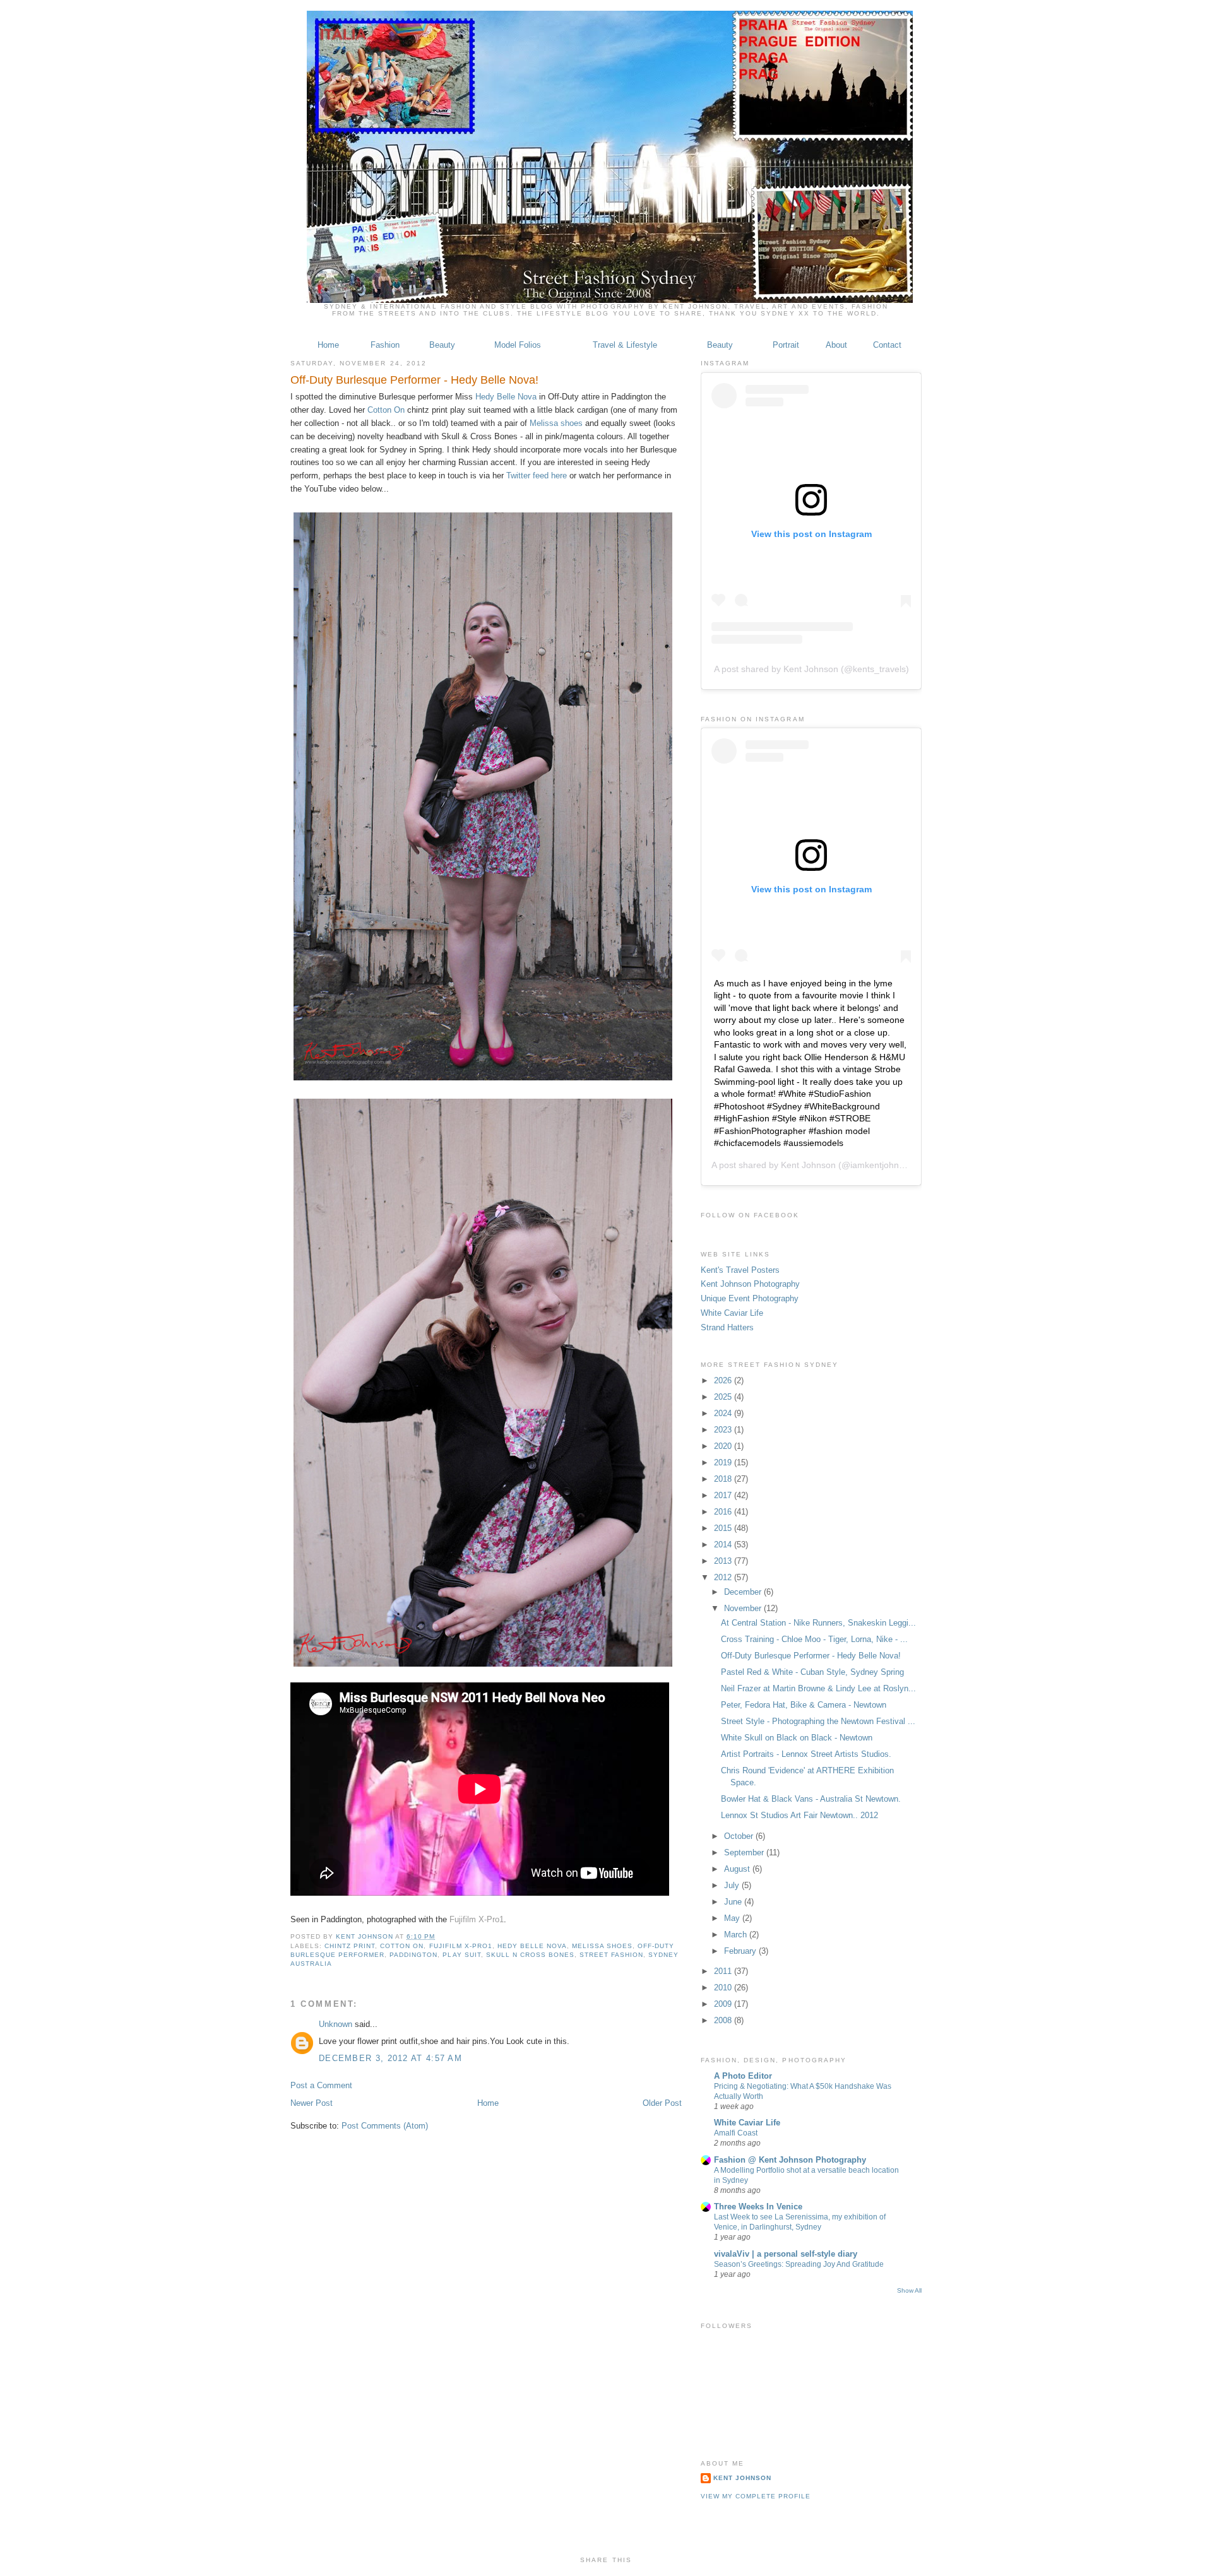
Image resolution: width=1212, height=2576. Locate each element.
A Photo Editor (743, 2076)
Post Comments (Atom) (385, 2126)
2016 (724, 1512)
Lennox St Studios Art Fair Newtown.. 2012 (799, 1815)
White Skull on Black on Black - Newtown (797, 1738)
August (738, 1869)
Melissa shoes (556, 423)
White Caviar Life (732, 1313)
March (737, 1935)
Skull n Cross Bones (530, 1955)
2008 (724, 2020)
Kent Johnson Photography (750, 1284)
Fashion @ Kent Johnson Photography (790, 2160)
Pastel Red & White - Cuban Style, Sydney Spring (812, 1672)
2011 (724, 1971)
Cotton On (386, 410)
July (733, 1885)
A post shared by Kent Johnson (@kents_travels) (811, 669)
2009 (724, 2004)
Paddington (413, 1955)
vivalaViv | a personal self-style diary (786, 2254)
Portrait (786, 345)
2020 (724, 1446)
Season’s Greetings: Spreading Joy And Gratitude (799, 2264)
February (741, 1951)
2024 (724, 1413)
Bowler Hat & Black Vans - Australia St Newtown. (811, 1799)
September (745, 1852)
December (744, 1592)
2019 (724, 1462)
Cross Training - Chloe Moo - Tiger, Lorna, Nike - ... (814, 1639)
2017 (724, 1495)
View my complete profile (756, 2496)
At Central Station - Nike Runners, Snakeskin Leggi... (818, 1623)
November (744, 1608)
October (740, 1836)
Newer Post (312, 2103)
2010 (724, 1988)
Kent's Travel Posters (740, 1270)
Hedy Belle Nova (506, 397)
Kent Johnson (365, 1936)
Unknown (336, 2024)
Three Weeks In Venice (758, 2207)
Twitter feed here (537, 476)
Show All (909, 2290)
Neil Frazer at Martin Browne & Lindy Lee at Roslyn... (818, 1688)
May (733, 1918)
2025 (724, 1397)
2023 (724, 1430)
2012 (724, 1577)
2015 (724, 1528)
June (734, 1902)
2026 (724, 1380)
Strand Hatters (727, 1327)
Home (328, 345)
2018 (724, 1479)
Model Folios (518, 345)
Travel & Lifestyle (625, 345)
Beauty (442, 345)
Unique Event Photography (750, 1298)
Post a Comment (321, 2085)
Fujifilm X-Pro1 (477, 1919)
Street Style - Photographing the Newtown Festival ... (818, 1721)
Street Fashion (611, 1955)
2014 (724, 1545)
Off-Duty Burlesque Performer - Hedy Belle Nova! (811, 1656)
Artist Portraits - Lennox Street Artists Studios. (806, 1754)
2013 (724, 1561)
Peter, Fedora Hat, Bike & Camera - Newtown (804, 1705)
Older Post (662, 2103)
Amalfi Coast (736, 2133)
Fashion (385, 345)
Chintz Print (350, 1946)
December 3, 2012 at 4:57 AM (390, 2058)
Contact (887, 345)
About (836, 345)
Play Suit (461, 1955)
